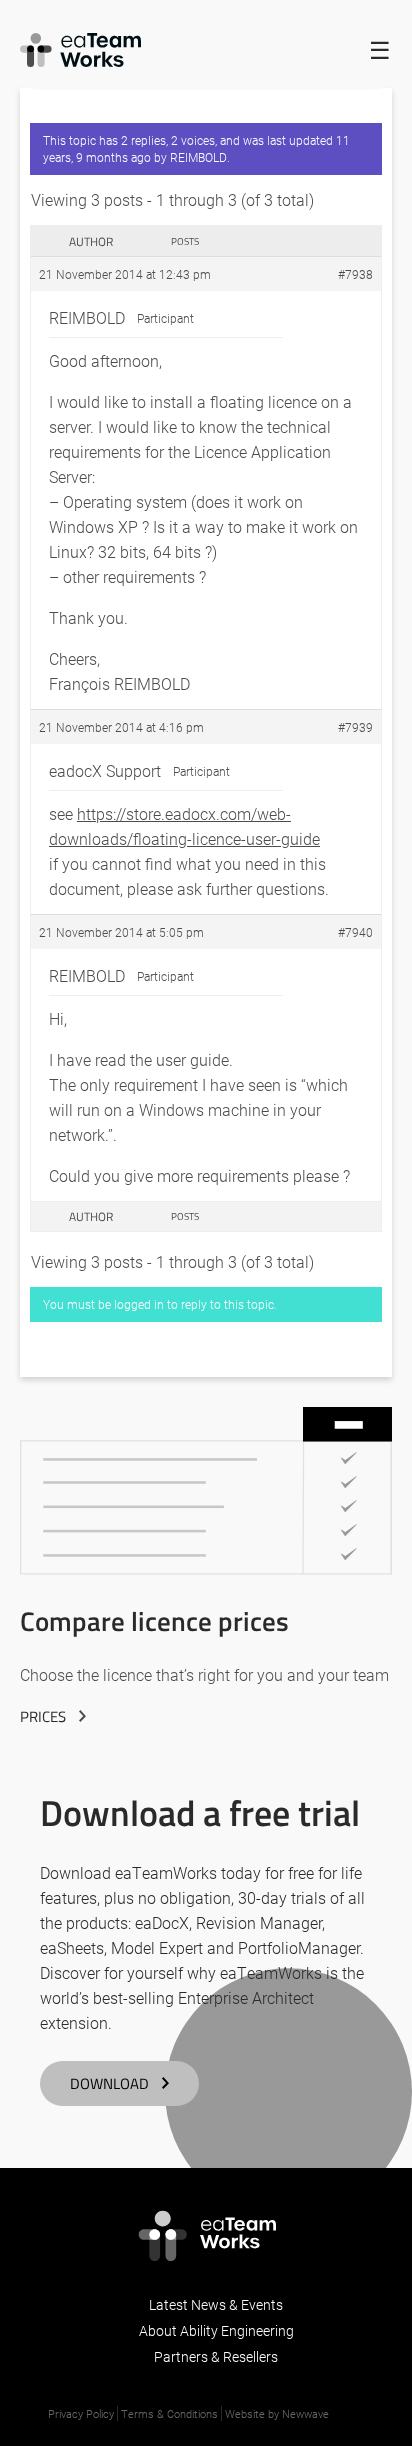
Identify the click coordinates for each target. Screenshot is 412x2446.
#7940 (355, 932)
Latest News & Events (216, 2304)
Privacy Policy (81, 2413)
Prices (43, 1716)
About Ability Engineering (216, 2330)
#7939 (355, 727)
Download (109, 2083)
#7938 (355, 274)
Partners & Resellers (216, 2356)
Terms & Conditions (169, 2413)
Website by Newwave (277, 2413)
